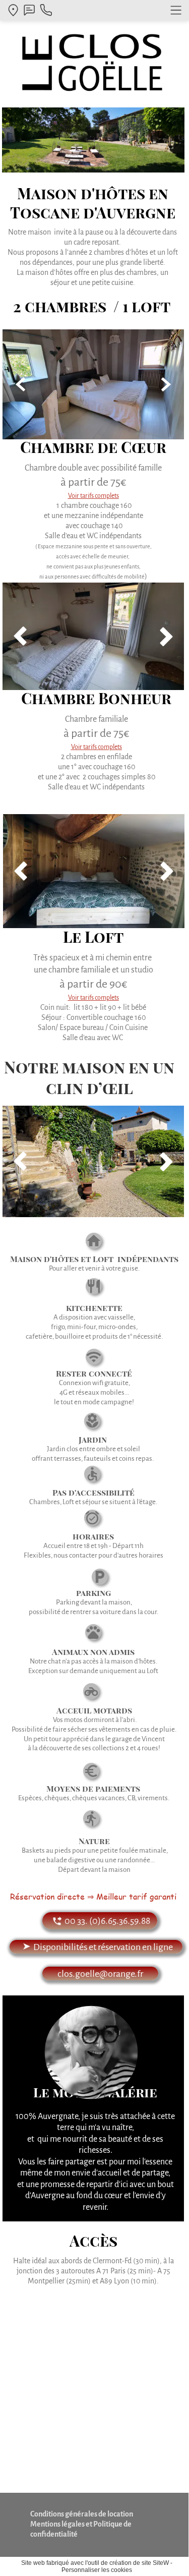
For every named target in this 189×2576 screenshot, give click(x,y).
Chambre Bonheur (96, 698)
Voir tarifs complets (93, 998)
